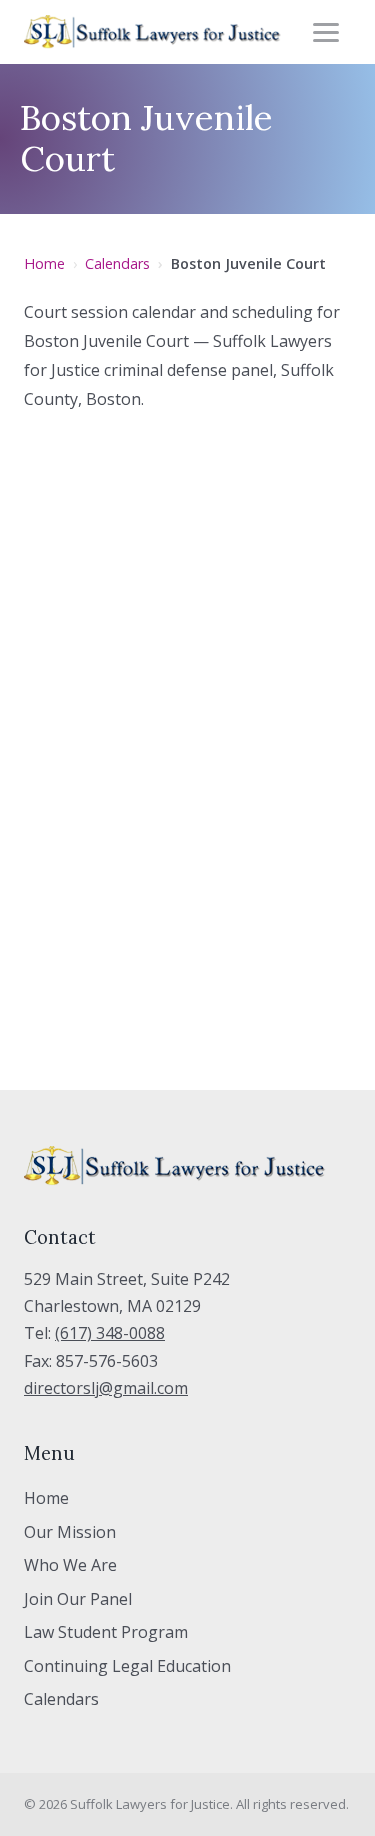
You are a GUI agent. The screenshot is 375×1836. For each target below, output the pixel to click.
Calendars (117, 263)
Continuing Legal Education (127, 1666)
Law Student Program (106, 1632)
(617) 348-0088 (110, 1333)
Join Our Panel (78, 1599)
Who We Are (70, 1565)
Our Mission (70, 1532)
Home (44, 263)
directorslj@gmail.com (106, 1388)
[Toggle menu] (329, 32)
